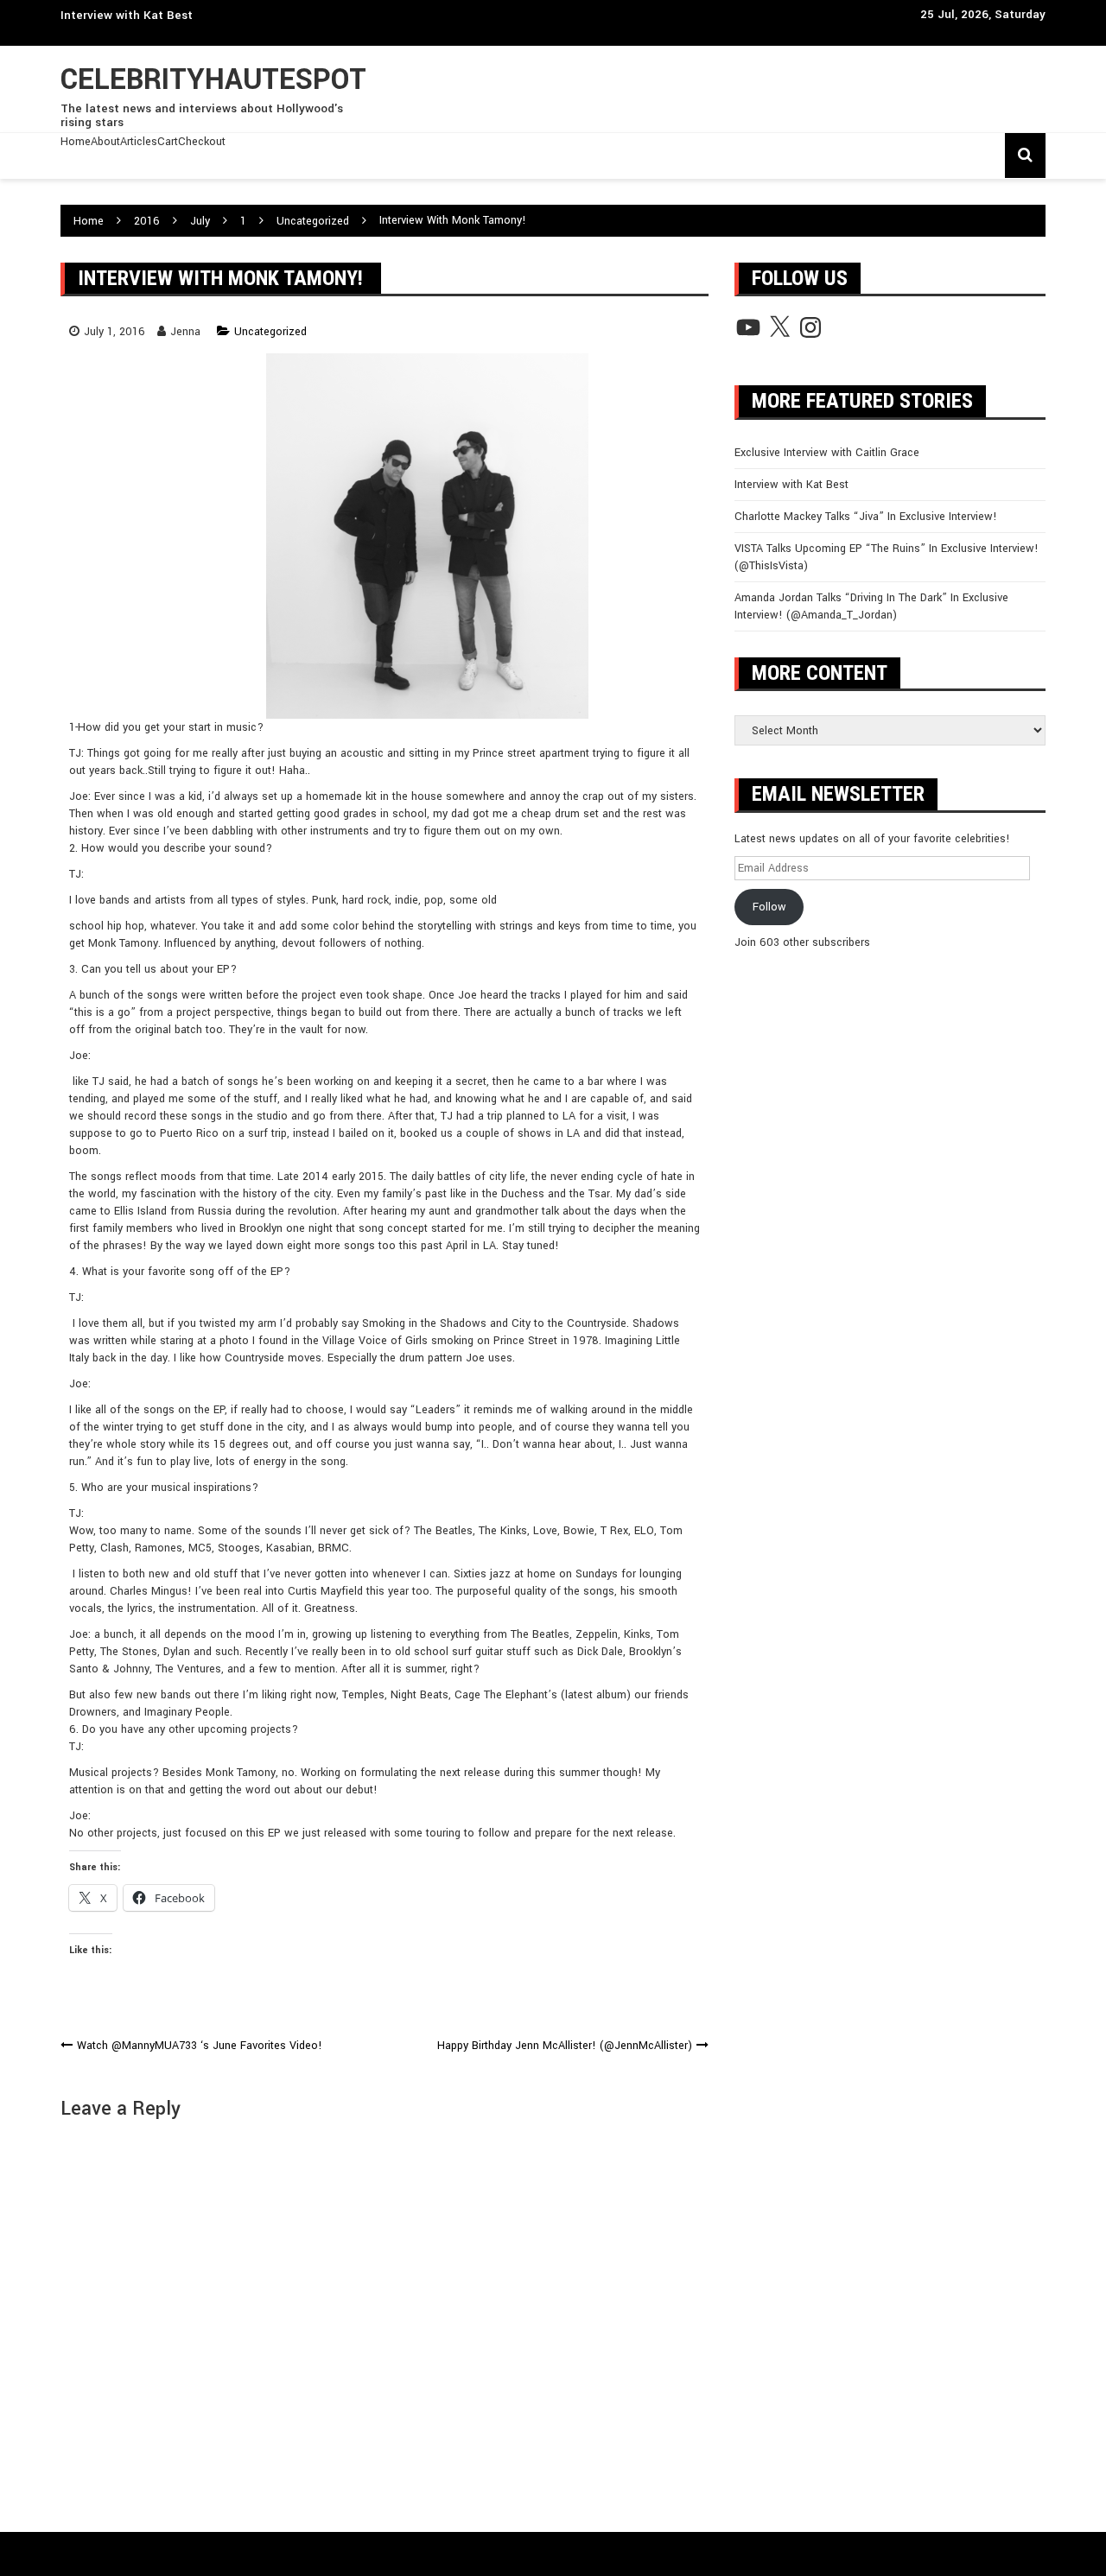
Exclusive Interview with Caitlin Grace (827, 453)
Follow (769, 907)
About (105, 142)
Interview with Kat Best (127, 15)
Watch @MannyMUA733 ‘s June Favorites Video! (200, 2046)
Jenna (185, 332)
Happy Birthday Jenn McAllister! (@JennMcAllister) (565, 2046)
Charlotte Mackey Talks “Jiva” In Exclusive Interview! (866, 517)
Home (76, 142)
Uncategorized (270, 332)
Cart (168, 142)
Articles (139, 142)
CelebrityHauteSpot (213, 80)
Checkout (202, 142)
